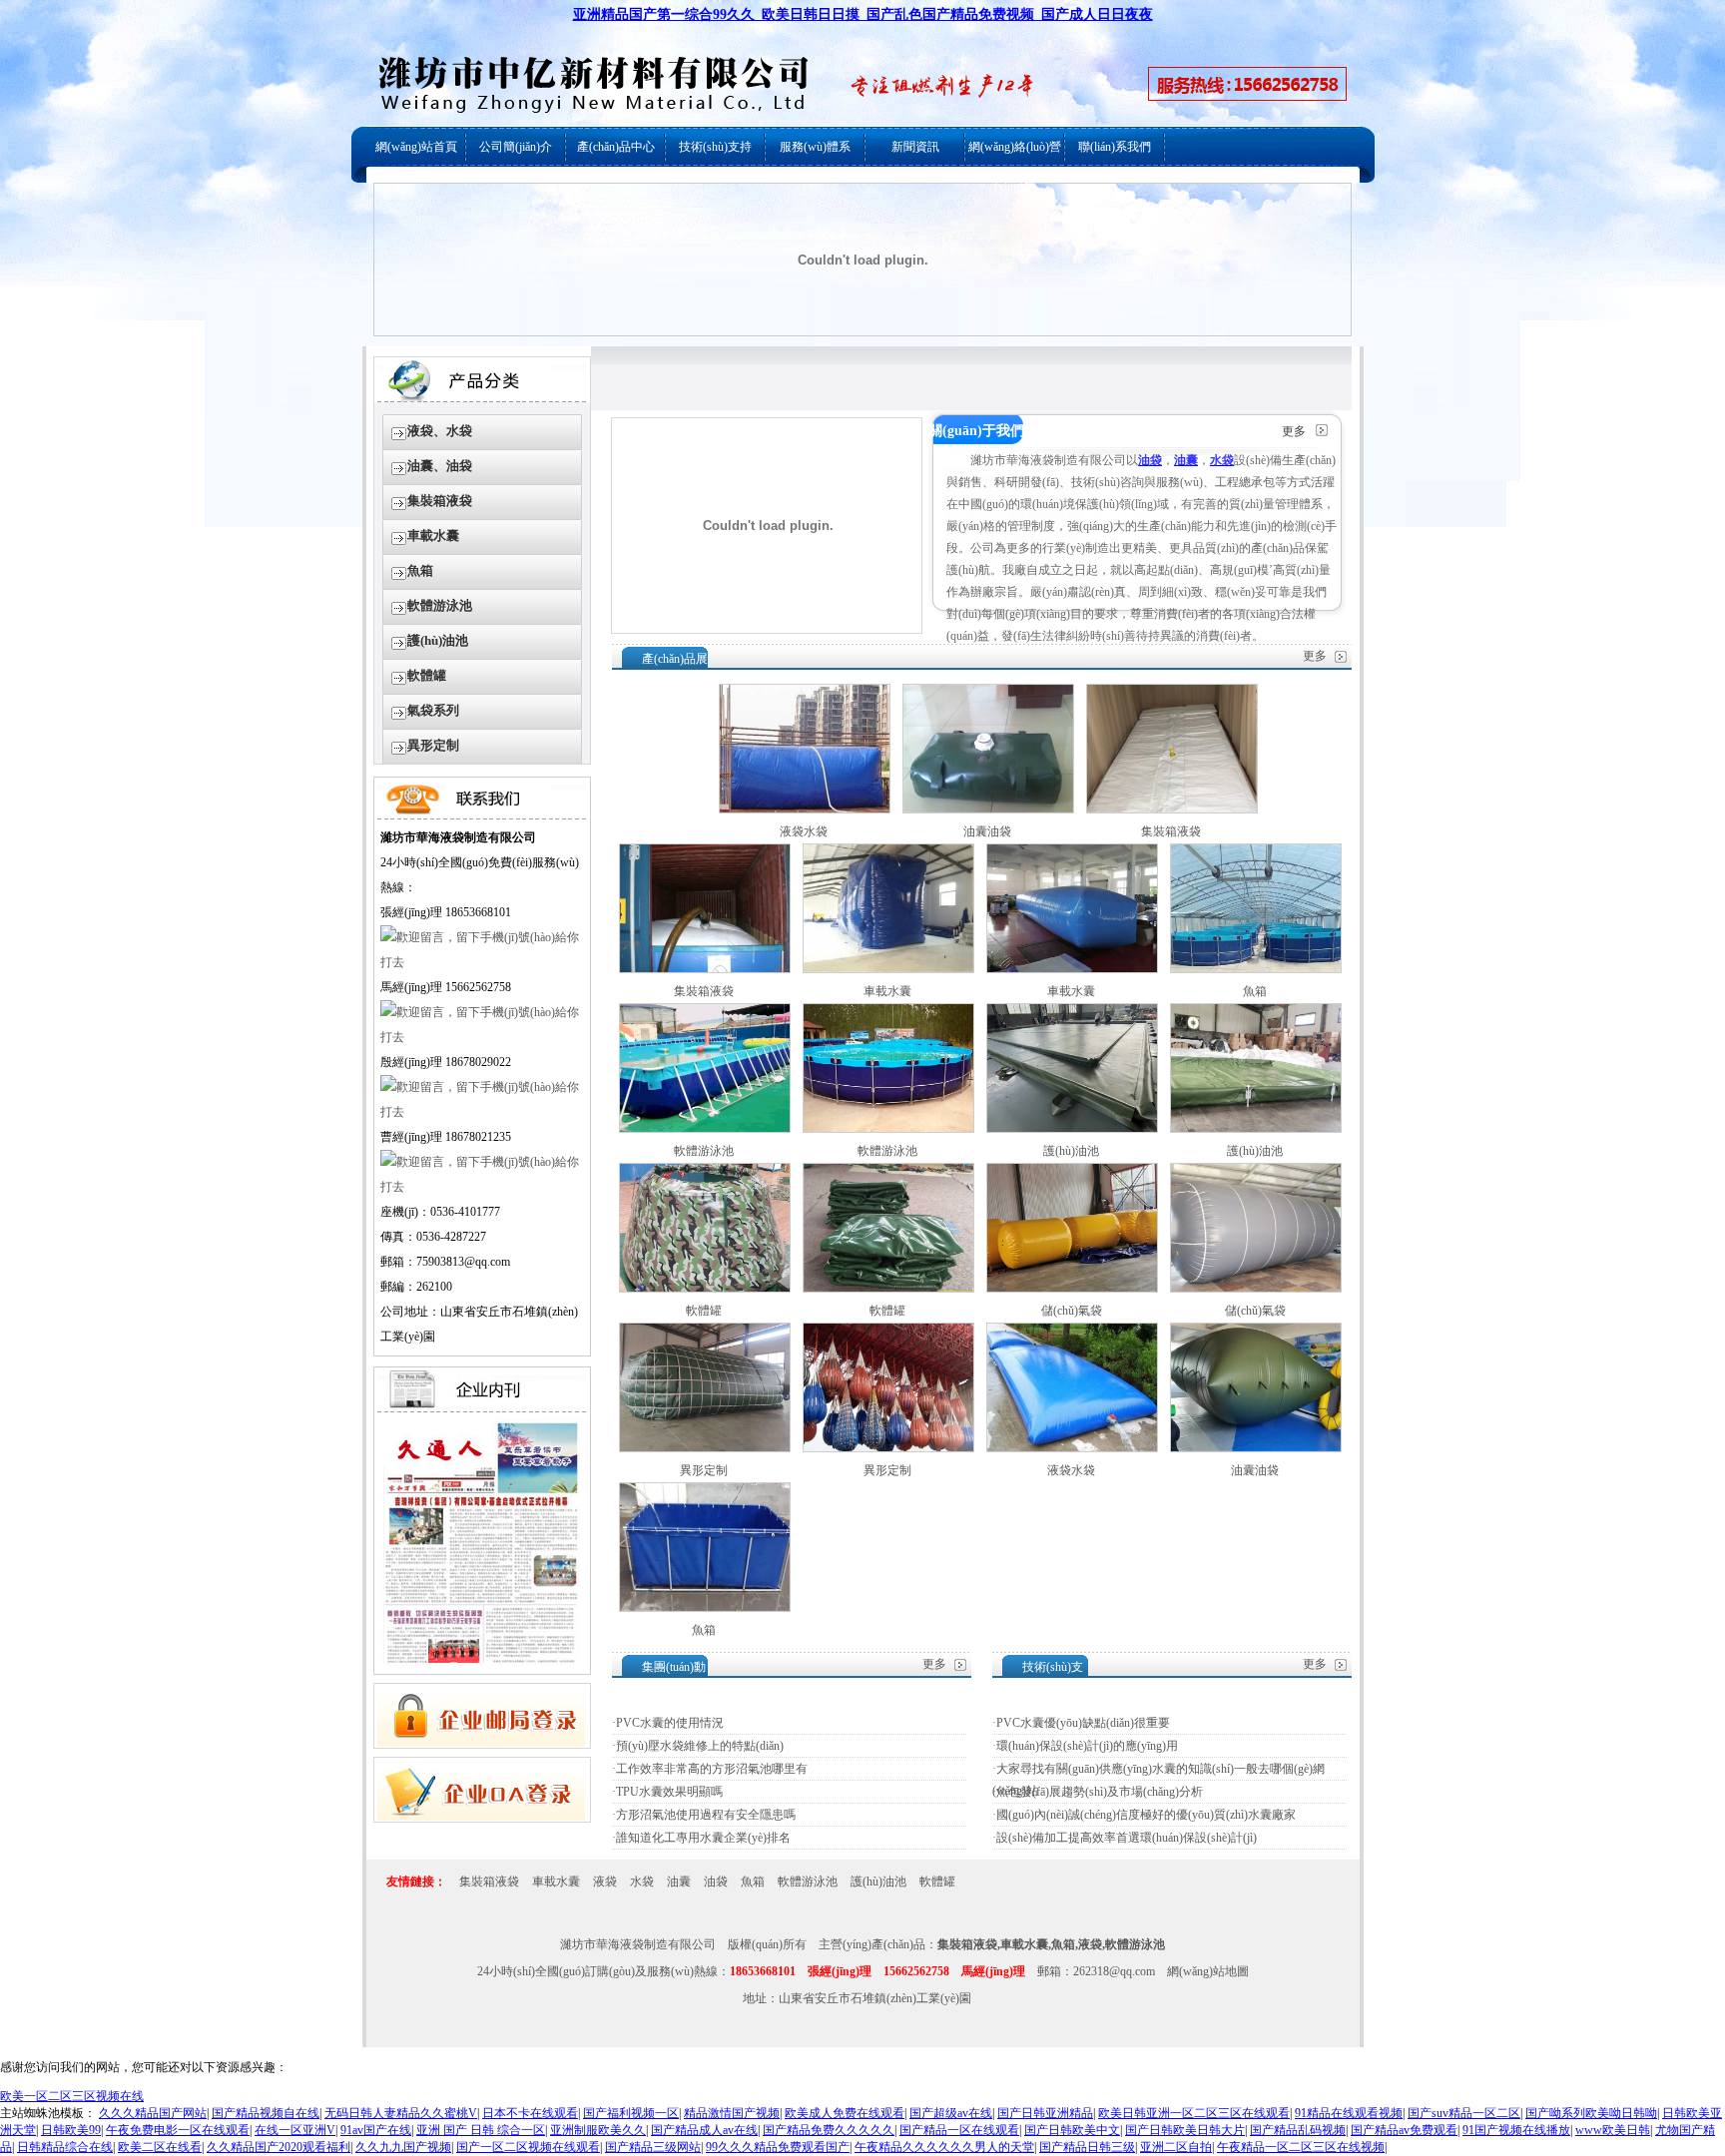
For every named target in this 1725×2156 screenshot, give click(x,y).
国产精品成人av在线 (704, 2130)
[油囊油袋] (988, 809)
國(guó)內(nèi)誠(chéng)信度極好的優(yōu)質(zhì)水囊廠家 (1146, 1815)
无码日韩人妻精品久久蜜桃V (401, 2113)
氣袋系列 (433, 710)
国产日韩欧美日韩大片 (1185, 2130)
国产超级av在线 (951, 2113)
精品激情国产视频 (732, 2113)
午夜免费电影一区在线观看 (178, 2130)
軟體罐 (427, 675)
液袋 (605, 1882)
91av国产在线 (376, 2130)
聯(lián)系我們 (1115, 147)
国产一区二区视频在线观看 (528, 2147)
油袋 (716, 1882)
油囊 (679, 1882)
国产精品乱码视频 (1298, 2130)
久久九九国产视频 (403, 2147)
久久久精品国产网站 (153, 2113)
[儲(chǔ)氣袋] (1072, 1289)
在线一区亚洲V (295, 2130)
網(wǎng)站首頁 (416, 147)
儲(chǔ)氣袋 (1072, 1311)
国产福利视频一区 (631, 2113)
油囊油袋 (987, 831)
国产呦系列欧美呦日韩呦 (1591, 2113)
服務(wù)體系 (815, 147)
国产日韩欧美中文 (1072, 2130)
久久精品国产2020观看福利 (279, 2147)
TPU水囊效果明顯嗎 (669, 1792)
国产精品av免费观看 (1404, 2130)
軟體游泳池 (440, 605)
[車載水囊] (888, 969)
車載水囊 (433, 536)
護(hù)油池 (438, 640)
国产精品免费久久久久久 (829, 2130)
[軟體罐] (705, 1289)
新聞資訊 (915, 147)
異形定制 (433, 745)
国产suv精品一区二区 (1464, 2113)
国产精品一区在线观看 (959, 2130)
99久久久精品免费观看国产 (778, 2147)
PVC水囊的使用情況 (670, 1723)
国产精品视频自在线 (266, 2113)
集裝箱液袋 (440, 501)
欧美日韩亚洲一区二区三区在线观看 (1194, 2113)
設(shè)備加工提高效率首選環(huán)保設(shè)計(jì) (1127, 1838)
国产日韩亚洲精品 (1045, 2113)
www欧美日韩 (1613, 2130)
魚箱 (420, 570)
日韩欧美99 (71, 2130)
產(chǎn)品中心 (616, 147)
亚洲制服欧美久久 (598, 2130)
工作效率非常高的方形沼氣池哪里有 (712, 1769)
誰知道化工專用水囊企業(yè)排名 (703, 1838)
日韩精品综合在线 (65, 2147)
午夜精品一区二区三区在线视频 (1301, 2147)
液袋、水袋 (440, 431)
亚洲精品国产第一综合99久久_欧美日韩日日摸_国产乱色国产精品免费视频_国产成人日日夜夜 (863, 14)
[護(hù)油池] (1072, 1129)
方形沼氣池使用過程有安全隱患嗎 (706, 1815)
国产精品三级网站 (653, 2147)
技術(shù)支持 (715, 147)
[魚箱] (1256, 969)
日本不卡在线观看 (530, 2113)
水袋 (642, 1882)
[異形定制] (705, 1448)
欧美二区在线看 (160, 2147)
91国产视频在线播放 (1516, 2130)
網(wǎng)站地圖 (1208, 1971)
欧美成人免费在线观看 (845, 2113)
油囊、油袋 (440, 466)
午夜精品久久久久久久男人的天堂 (944, 2147)
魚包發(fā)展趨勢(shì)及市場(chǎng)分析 (1100, 1792)
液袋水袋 (804, 831)
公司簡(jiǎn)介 (516, 147)
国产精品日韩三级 (1087, 2147)
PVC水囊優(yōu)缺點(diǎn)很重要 (1083, 1723)
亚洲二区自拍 (1176, 2147)
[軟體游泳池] (705, 1129)
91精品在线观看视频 (1349, 2113)
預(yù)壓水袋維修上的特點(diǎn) (700, 1746)
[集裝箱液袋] (1172, 809)
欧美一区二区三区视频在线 (72, 2096)
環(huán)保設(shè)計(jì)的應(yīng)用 (1087, 1746)
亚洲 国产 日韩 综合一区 (481, 2130)
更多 (1294, 431)
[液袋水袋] (805, 809)
